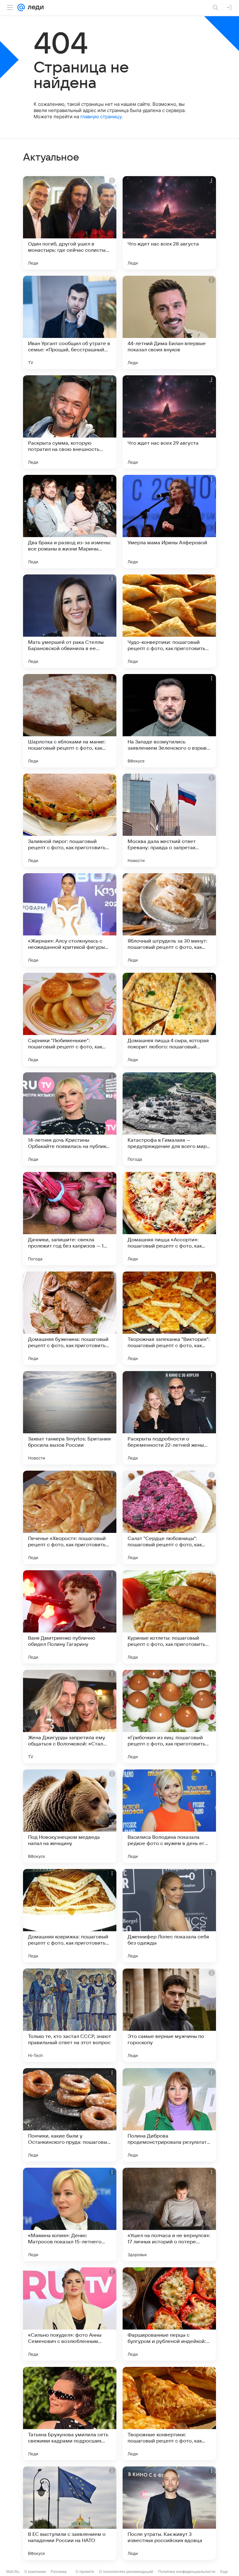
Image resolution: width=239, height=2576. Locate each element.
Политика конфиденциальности (187, 2571)
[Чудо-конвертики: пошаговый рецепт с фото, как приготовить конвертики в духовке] (169, 621)
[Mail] (21, 7)
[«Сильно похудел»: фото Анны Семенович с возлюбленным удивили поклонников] (70, 2314)
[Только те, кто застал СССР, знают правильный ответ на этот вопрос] (70, 2015)
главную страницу (101, 117)
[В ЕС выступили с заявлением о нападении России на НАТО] (70, 2513)
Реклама (59, 2571)
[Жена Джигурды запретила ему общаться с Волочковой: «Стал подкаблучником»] (70, 1717)
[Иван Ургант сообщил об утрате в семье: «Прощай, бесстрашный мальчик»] (70, 322)
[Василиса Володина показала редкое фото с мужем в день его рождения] (169, 1816)
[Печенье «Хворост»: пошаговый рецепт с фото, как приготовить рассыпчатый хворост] (70, 1517)
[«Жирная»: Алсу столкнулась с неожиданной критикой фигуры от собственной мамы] (70, 920)
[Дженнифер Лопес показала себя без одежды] (169, 1916)
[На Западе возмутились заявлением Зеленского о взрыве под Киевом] (169, 721)
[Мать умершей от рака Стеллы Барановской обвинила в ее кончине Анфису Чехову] (70, 621)
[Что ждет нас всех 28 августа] (169, 223)
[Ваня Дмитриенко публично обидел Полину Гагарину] (70, 1617)
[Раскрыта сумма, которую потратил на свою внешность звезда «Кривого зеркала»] (70, 422)
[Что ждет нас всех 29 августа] (169, 422)
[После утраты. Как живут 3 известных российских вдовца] (169, 2513)
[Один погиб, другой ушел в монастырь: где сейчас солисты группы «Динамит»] (70, 223)
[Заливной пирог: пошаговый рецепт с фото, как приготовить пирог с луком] (70, 820)
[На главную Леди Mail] (34, 7)
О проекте (85, 2571)
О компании (35, 2571)
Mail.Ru (13, 2571)
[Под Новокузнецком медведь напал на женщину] (70, 1816)
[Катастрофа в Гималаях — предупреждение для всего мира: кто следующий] (169, 1119)
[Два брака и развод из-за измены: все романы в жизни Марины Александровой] (70, 522)
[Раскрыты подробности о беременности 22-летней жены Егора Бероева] (169, 1418)
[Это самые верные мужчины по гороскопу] (169, 2015)
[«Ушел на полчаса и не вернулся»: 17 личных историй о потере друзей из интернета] (169, 2214)
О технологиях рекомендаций (126, 2571)
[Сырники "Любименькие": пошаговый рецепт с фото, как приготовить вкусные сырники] (70, 1019)
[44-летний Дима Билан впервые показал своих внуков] (169, 322)
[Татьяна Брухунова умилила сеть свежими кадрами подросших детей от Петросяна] (70, 2414)
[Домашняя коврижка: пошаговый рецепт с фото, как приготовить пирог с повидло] (70, 1916)
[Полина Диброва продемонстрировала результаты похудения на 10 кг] (169, 2115)
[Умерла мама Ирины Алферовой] (169, 522)
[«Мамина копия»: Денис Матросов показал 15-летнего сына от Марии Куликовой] (70, 2214)
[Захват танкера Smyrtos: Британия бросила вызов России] (70, 1418)
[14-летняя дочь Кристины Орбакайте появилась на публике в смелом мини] (70, 1119)
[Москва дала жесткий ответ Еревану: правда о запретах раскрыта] (169, 820)
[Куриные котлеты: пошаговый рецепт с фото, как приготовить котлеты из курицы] (169, 1617)
